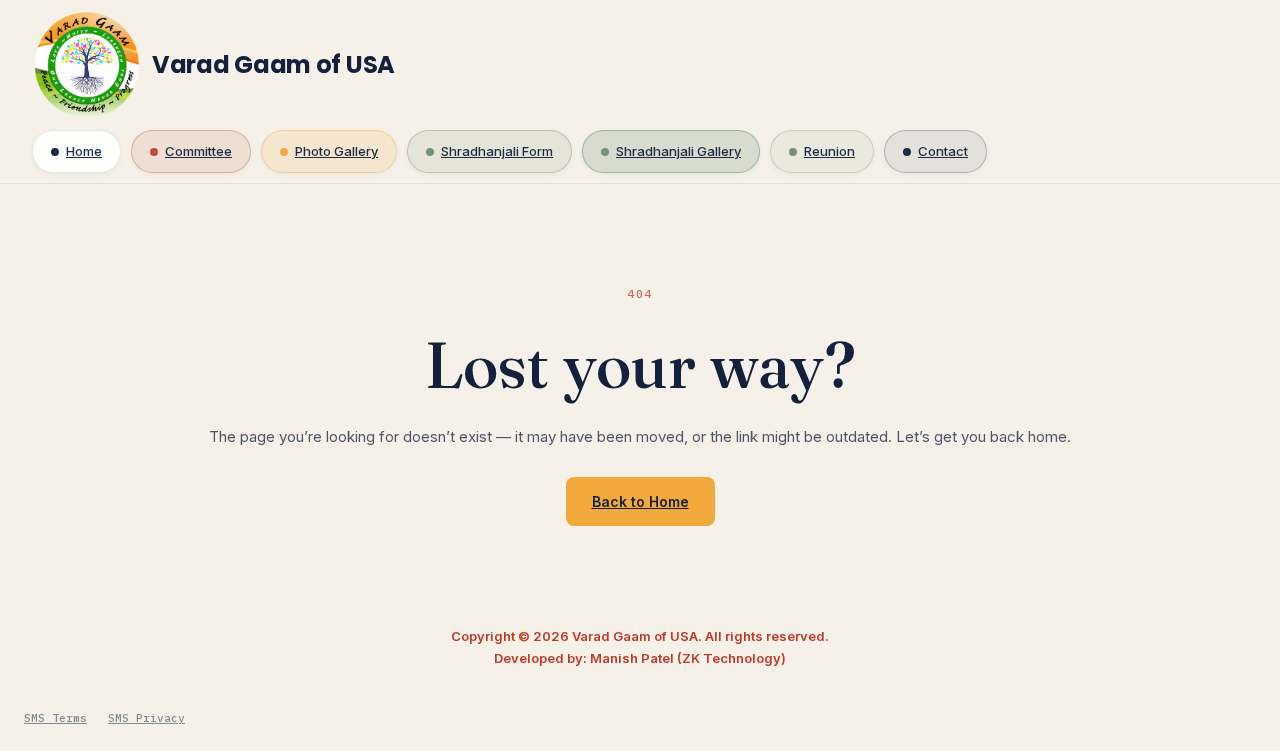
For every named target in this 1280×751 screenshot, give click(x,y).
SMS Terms (55, 718)
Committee (198, 151)
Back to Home (640, 501)
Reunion (829, 151)
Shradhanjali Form (497, 151)
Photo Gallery (336, 151)
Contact (943, 151)
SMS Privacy (146, 718)
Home (84, 151)
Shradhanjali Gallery (678, 151)
